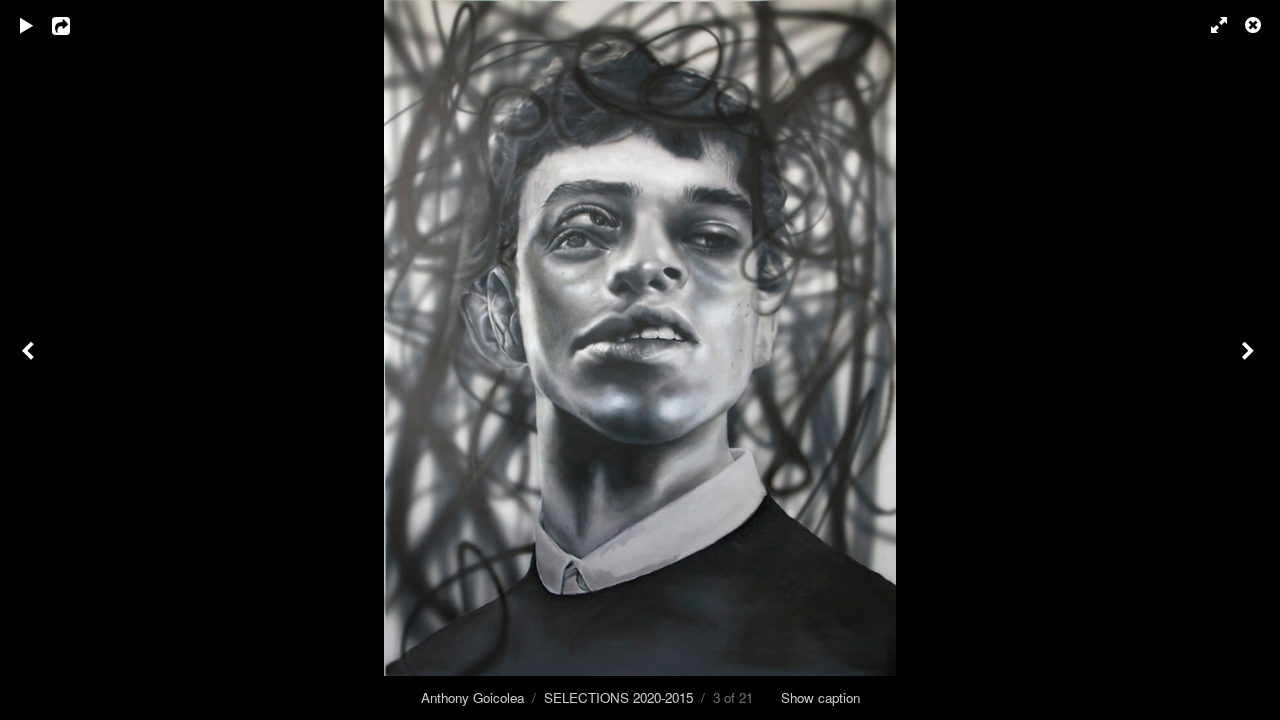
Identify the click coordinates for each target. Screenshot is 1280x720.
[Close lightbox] (1255, 25)
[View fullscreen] (1210, 25)
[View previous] (30, 360)
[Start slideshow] (27, 25)
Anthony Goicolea (472, 697)
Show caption (820, 697)
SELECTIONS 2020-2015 (618, 697)
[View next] (1250, 360)
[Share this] (75, 25)
